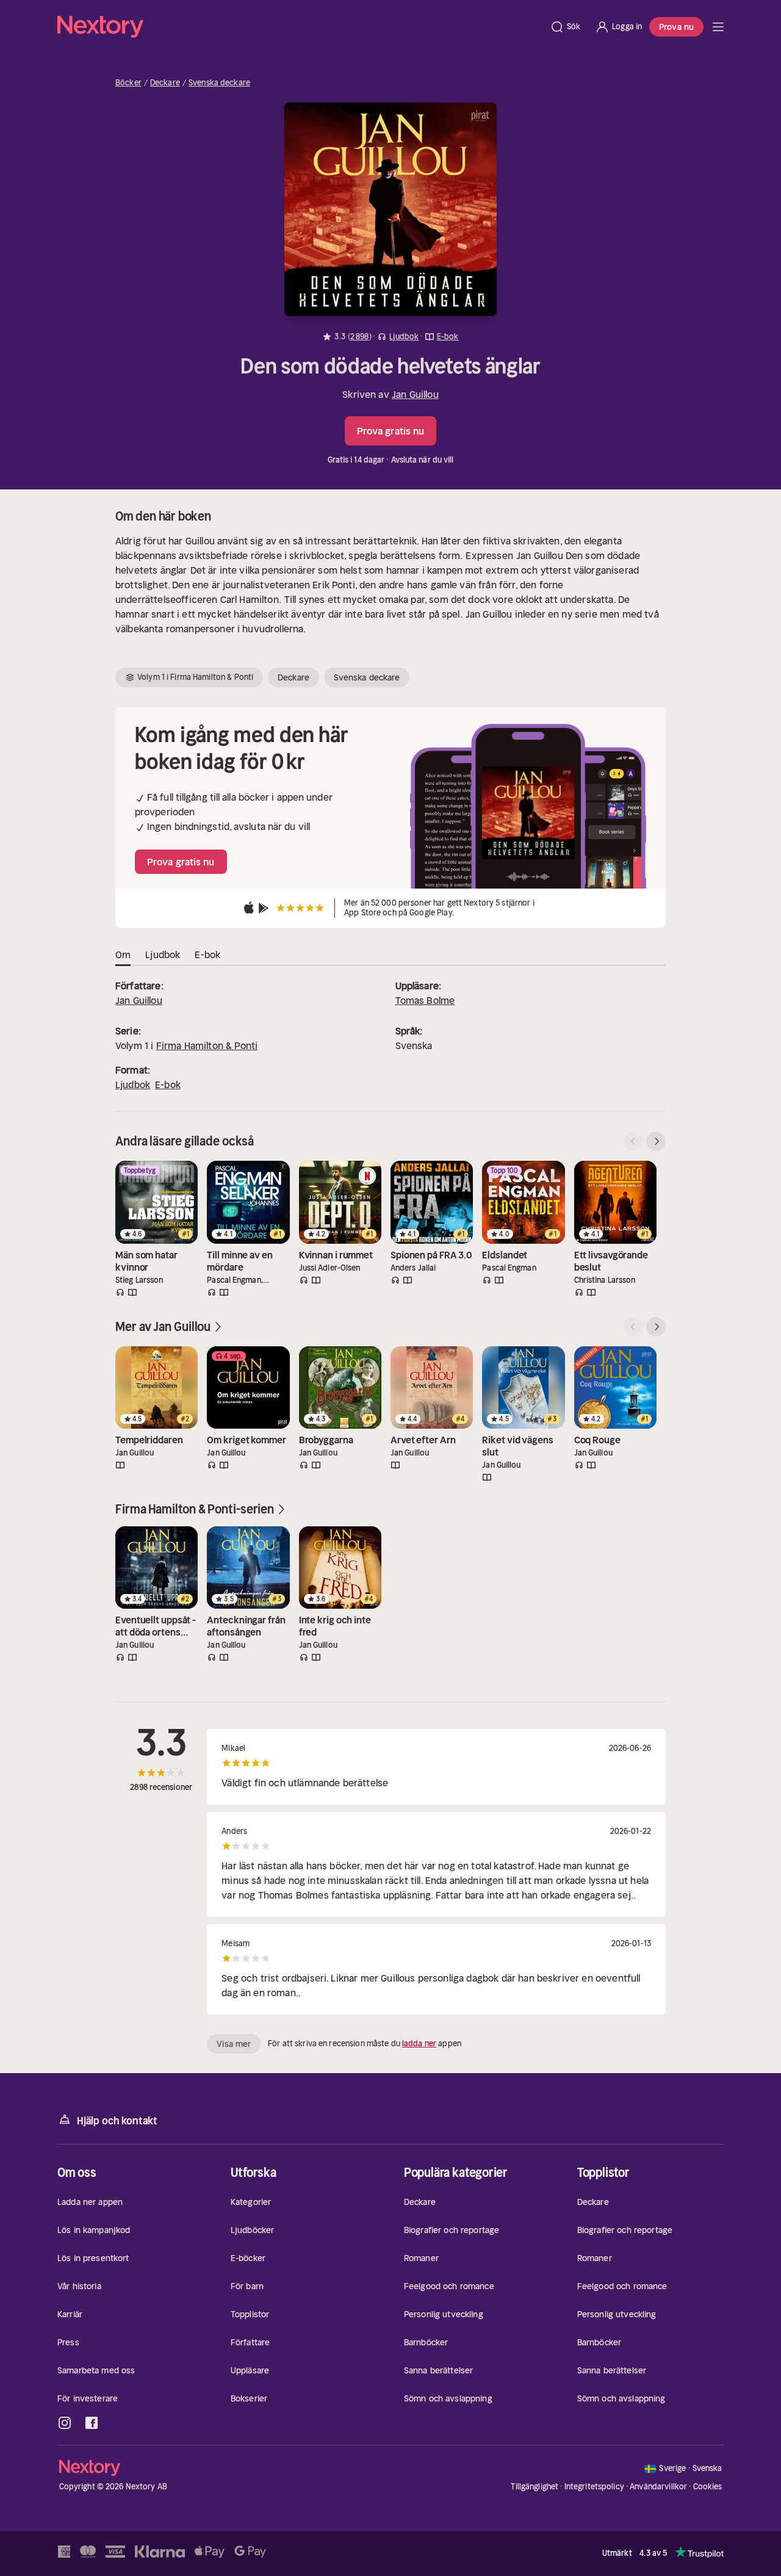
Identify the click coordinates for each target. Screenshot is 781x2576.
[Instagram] (65, 2423)
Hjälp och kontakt (117, 2121)
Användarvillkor (658, 2487)
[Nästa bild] (656, 1141)
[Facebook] (92, 2423)
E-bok (168, 1084)
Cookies (708, 2487)
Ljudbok (133, 1084)
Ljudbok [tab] (163, 954)
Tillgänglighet (534, 2487)
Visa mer (234, 2044)
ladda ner (419, 2044)
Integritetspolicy (594, 2487)
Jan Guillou (415, 394)
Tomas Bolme (425, 1000)
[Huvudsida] (718, 27)
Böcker (128, 83)
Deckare (165, 83)
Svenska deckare (219, 83)
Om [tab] (123, 954)
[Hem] (300, 27)
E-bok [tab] (207, 954)
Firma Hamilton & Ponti (207, 1045)
